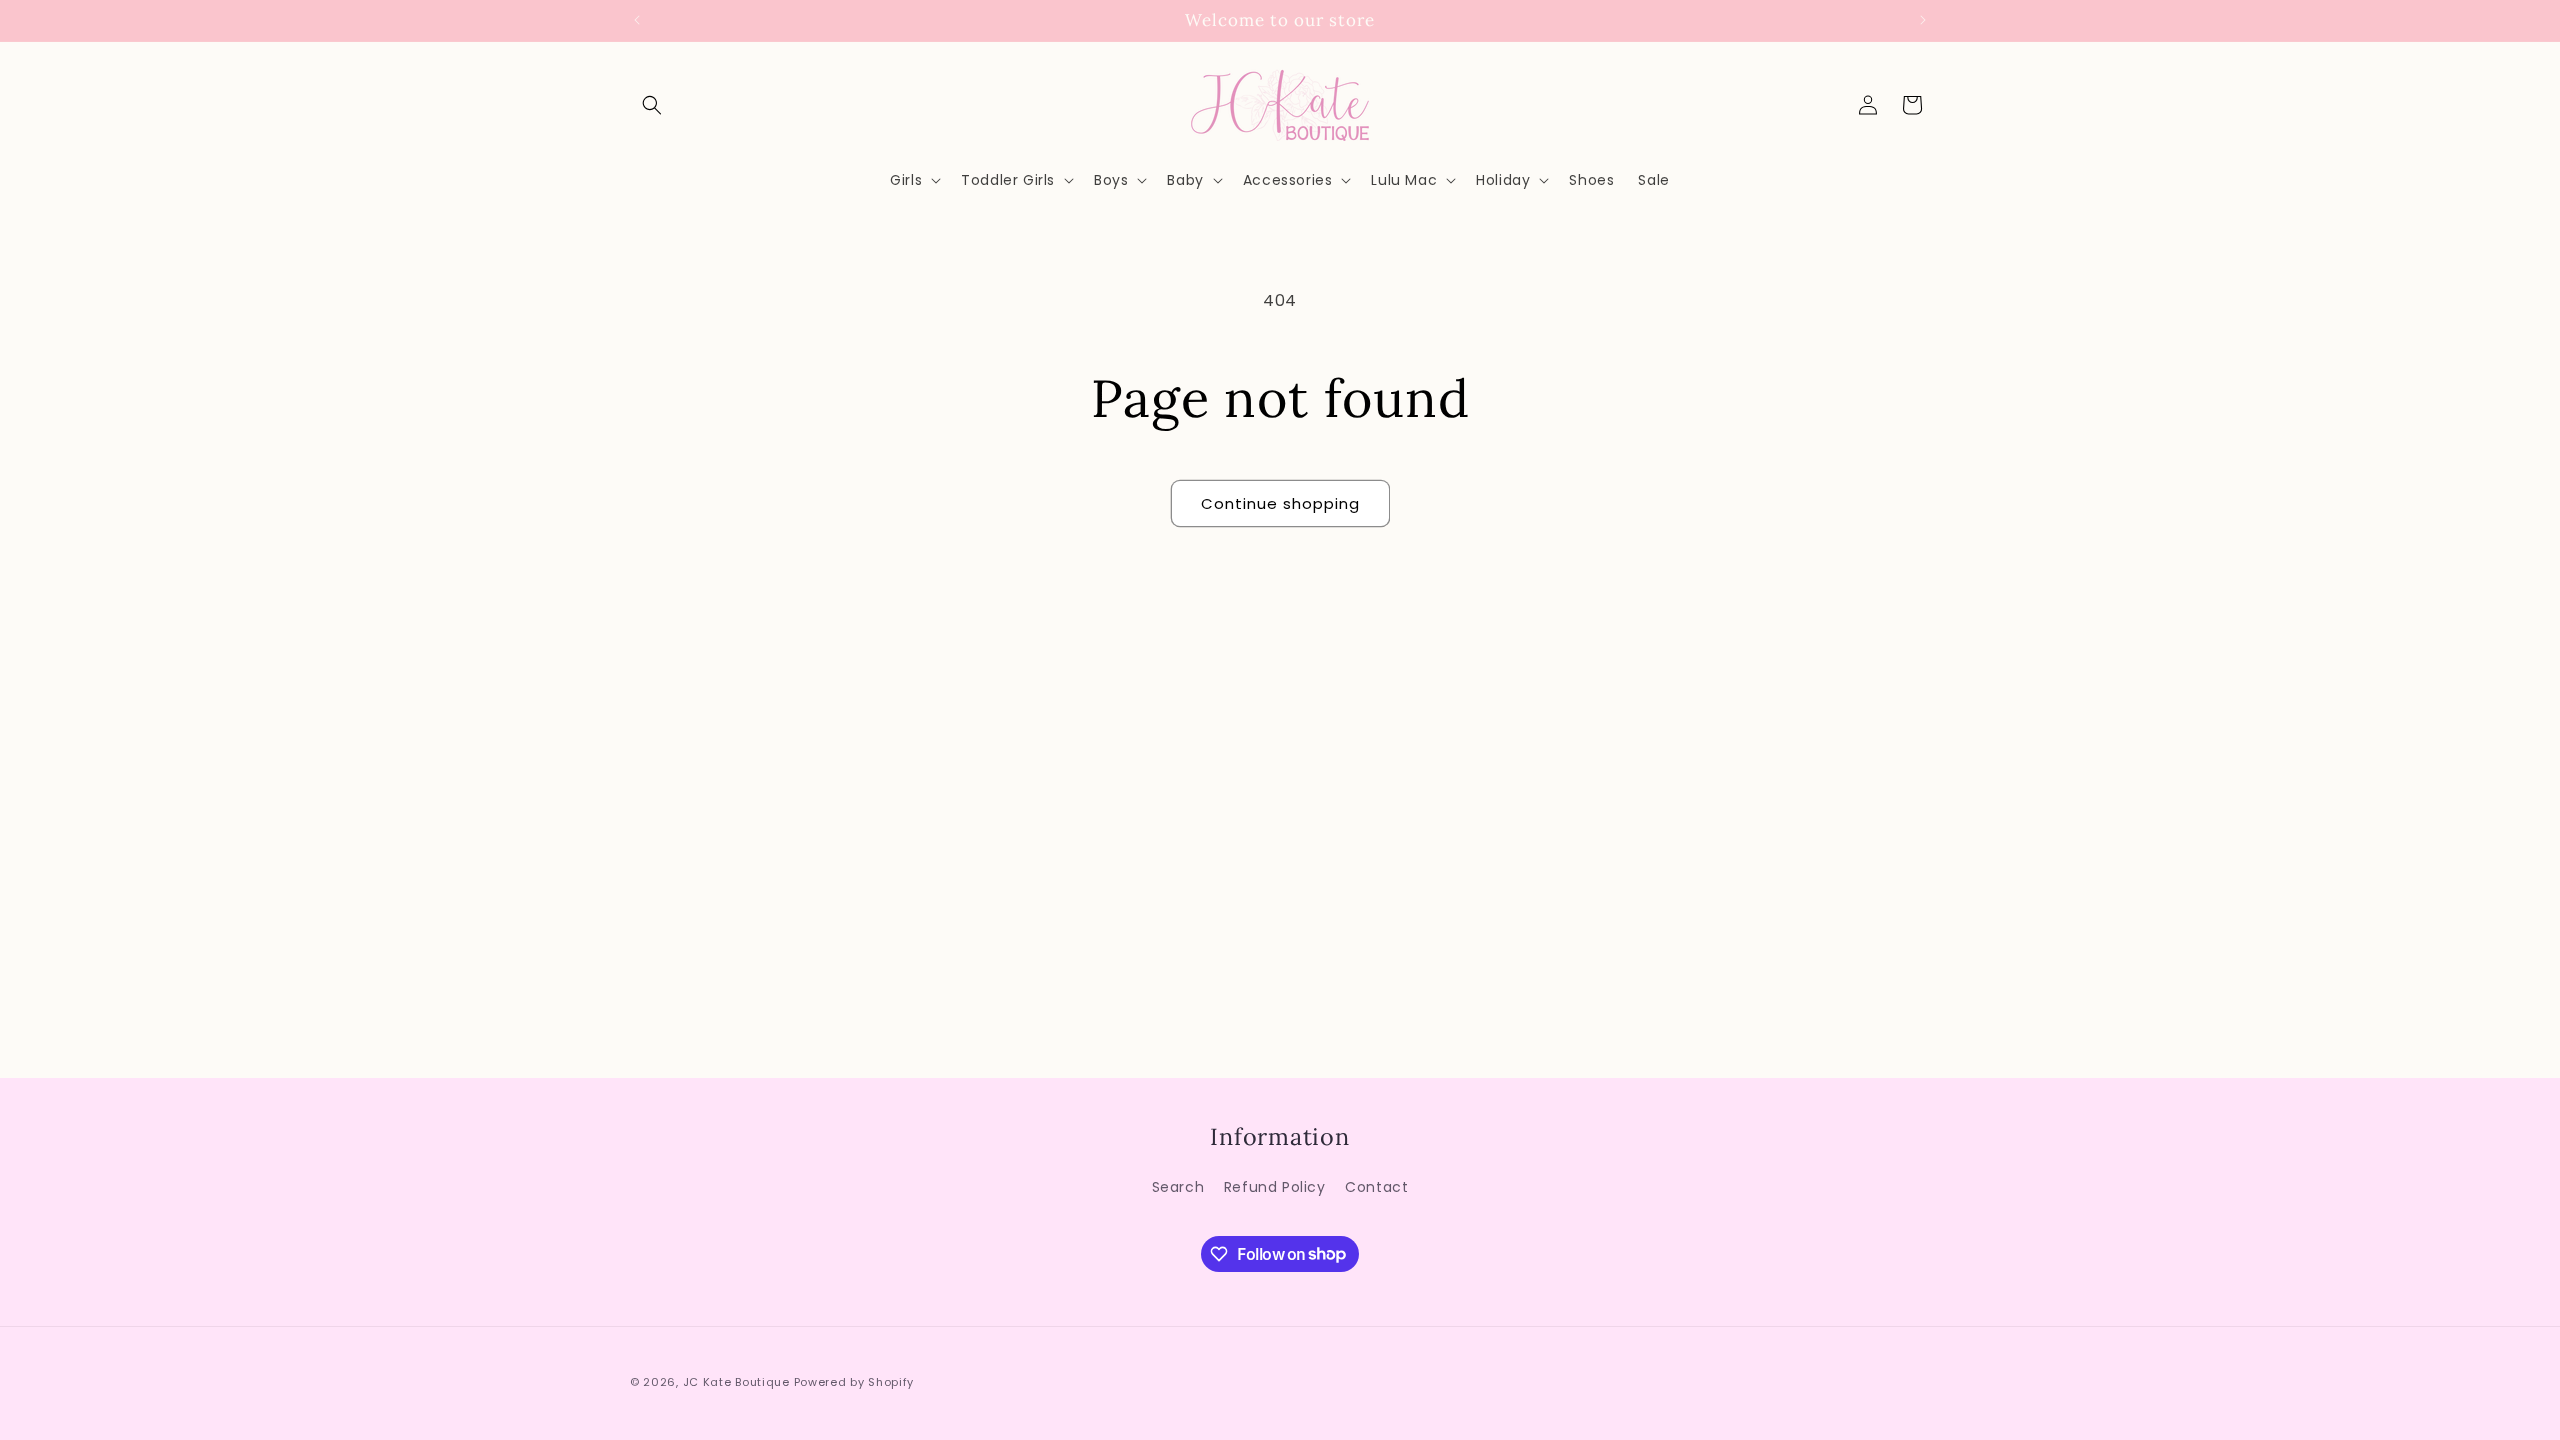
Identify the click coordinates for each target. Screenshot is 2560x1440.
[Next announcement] (1923, 20)
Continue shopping (1280, 503)
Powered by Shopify (854, 1382)
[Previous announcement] (637, 20)
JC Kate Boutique (736, 1382)
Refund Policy (1275, 1187)
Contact (1376, 1187)
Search (1178, 1187)
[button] (652, 105)
